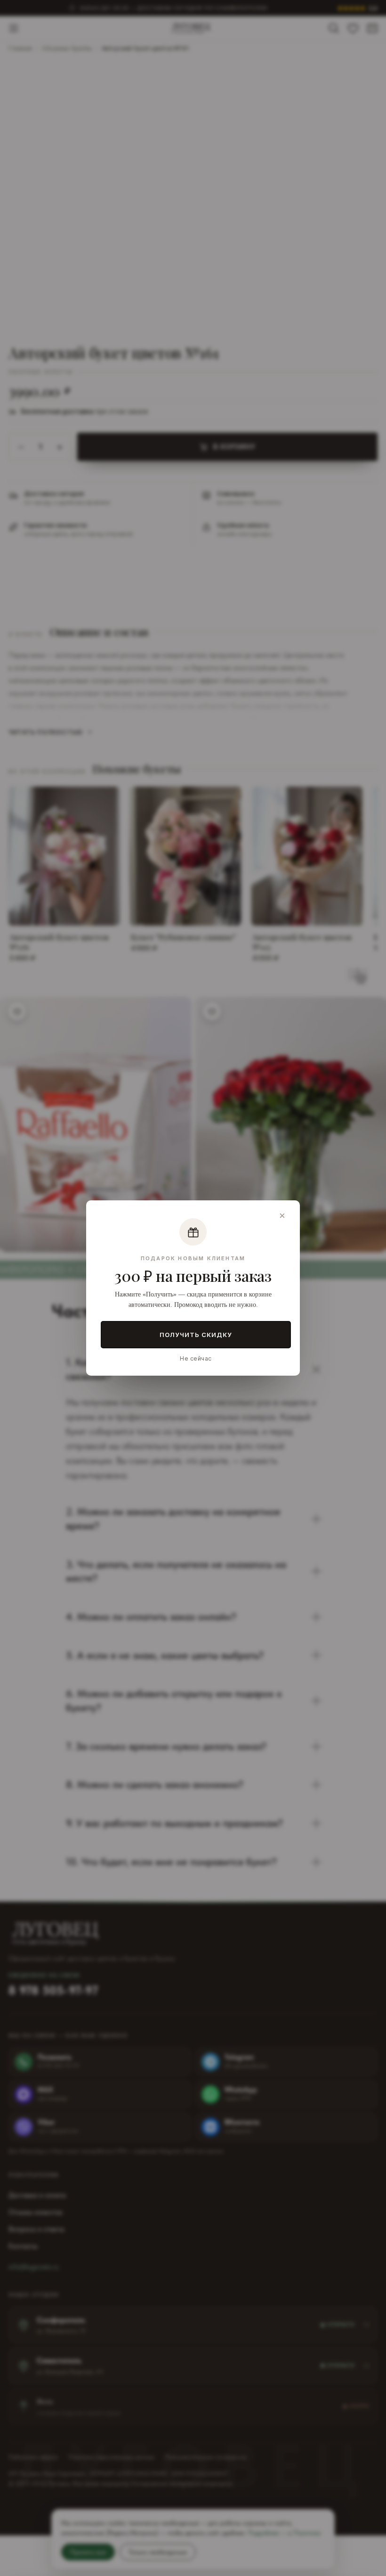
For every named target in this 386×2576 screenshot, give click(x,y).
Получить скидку (196, 1335)
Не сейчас (196, 1358)
